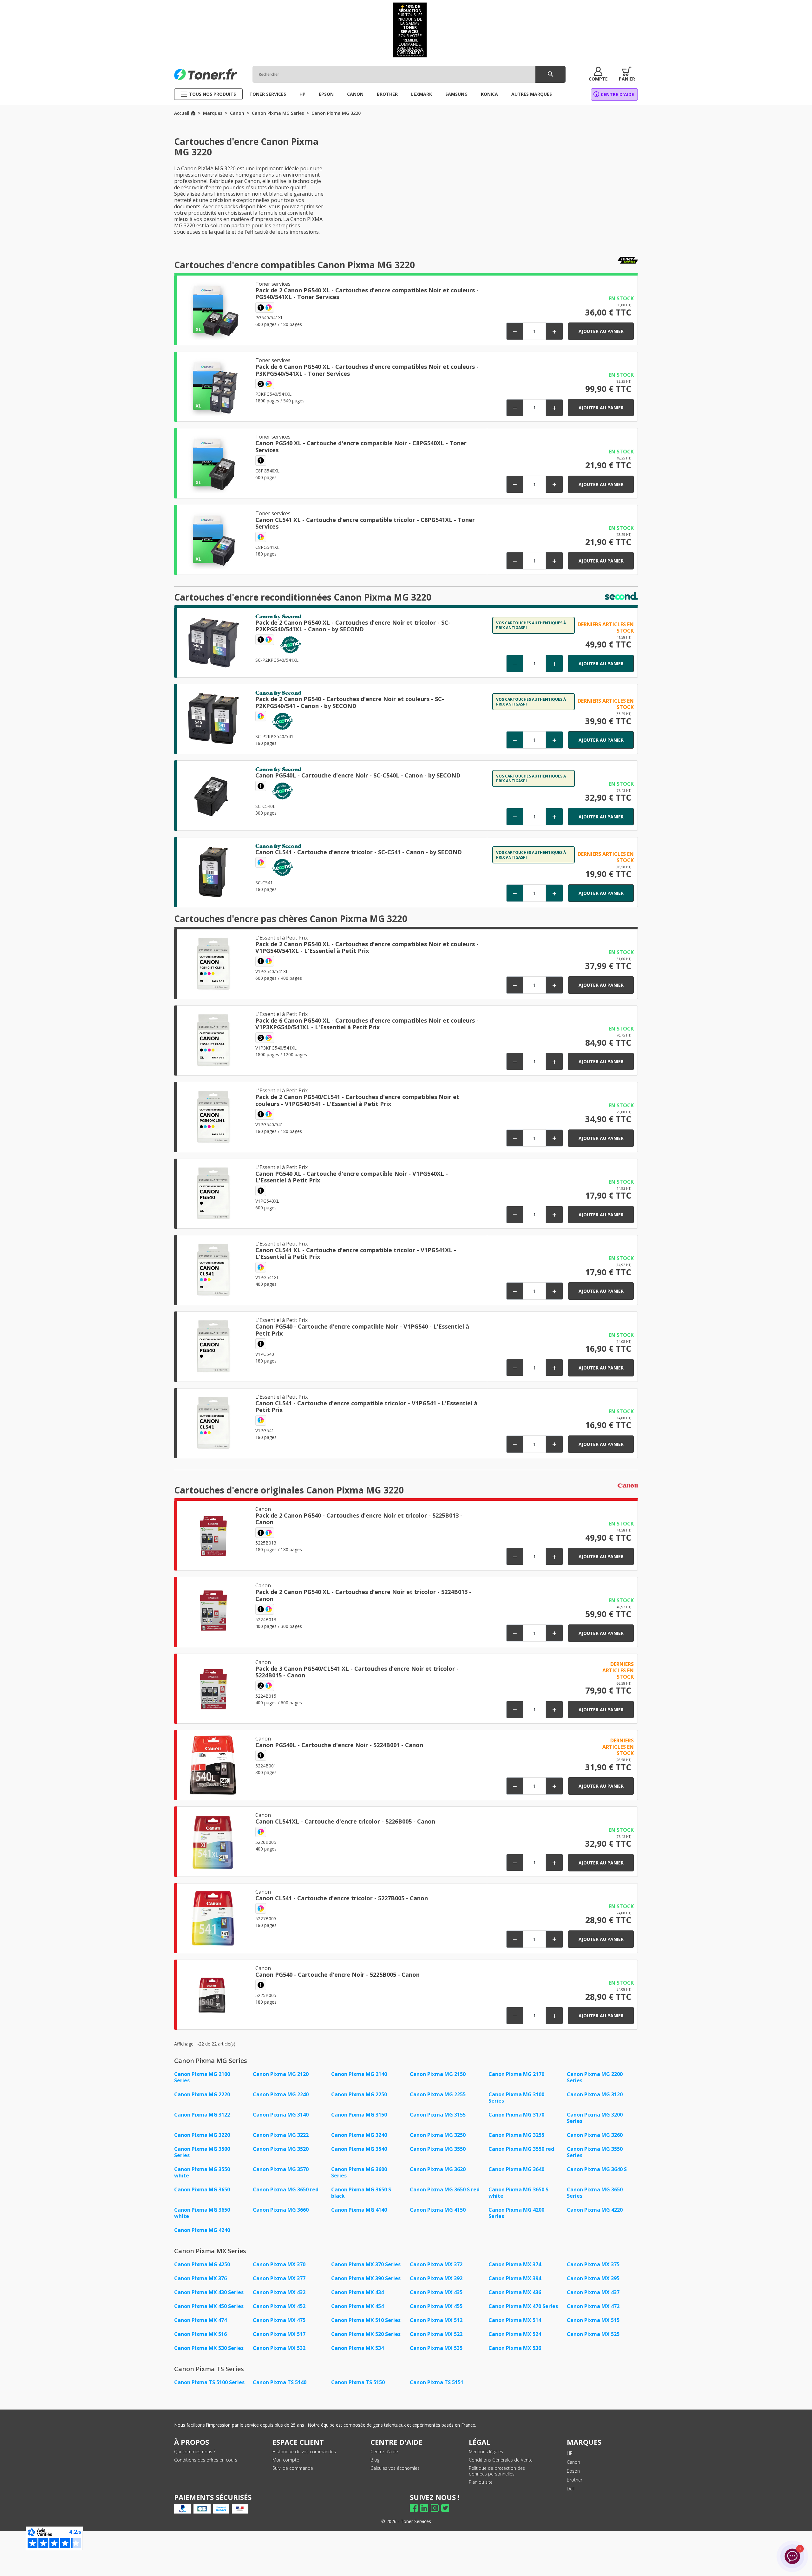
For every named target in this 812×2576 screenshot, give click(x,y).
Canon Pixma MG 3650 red (286, 2189)
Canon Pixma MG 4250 (202, 2264)
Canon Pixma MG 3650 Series (595, 2193)
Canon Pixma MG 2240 (281, 2094)
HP (570, 2453)
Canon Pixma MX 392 (436, 2278)
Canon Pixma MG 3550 (438, 2149)
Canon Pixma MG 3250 (438, 2135)
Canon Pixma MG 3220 (202, 2135)
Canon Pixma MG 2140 (359, 2074)
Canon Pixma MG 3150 (359, 2115)
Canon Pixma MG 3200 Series (595, 2118)
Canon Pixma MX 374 (515, 2264)
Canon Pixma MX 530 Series (209, 2348)
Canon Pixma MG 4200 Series (516, 2213)
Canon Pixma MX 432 (279, 2292)
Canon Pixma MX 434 (357, 2292)
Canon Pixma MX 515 (593, 2320)
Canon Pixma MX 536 (515, 2348)
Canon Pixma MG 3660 (281, 2210)
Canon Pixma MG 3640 (516, 2169)
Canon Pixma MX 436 (515, 2292)
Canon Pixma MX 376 (200, 2278)
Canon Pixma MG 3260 (595, 2135)
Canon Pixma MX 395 (593, 2278)
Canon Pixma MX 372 (436, 2264)
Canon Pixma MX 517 (279, 2334)
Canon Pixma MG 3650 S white (518, 2193)
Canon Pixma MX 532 (279, 2348)
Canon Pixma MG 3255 (516, 2135)
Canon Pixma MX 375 (593, 2264)
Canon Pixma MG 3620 (438, 2169)
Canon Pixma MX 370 (279, 2264)
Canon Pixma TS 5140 (280, 2382)
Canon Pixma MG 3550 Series (595, 2152)
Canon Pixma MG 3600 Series (359, 2172)
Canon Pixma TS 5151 (437, 2382)
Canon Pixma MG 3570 (281, 2169)
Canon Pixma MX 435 (436, 2292)
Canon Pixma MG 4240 (202, 2230)
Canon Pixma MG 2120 (281, 2074)
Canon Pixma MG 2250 (359, 2094)
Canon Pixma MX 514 (515, 2320)
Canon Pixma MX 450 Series (209, 2306)
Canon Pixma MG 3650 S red (445, 2189)
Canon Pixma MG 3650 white (202, 2213)
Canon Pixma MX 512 (436, 2320)
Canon (573, 2462)
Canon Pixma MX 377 (279, 2278)
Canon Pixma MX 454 (357, 2306)
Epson (573, 2471)
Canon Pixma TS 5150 (358, 2382)
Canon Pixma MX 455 (436, 2306)
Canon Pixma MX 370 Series (366, 2264)
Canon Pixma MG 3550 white (202, 2172)
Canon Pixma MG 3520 (281, 2149)
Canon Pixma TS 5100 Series (209, 2382)
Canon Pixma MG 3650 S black (361, 2193)
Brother (575, 2480)
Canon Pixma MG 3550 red (521, 2149)
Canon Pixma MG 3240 (359, 2135)
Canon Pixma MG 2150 (438, 2074)
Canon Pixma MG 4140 (359, 2210)
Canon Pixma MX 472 (593, 2306)
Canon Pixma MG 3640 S (597, 2169)
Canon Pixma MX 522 (436, 2334)
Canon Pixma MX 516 (200, 2334)
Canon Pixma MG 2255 (438, 2094)
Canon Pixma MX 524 (515, 2334)
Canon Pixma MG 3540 (359, 2149)
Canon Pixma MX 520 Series (366, 2334)
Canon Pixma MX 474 (200, 2320)
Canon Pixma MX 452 (279, 2306)
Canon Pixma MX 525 (593, 2334)
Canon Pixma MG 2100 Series (202, 2077)
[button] (598, 74)
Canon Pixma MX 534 (357, 2348)
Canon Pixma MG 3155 (438, 2115)
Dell (571, 2489)
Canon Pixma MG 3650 (202, 2189)
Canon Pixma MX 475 (279, 2320)
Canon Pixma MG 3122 (202, 2115)
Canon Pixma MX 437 (593, 2292)
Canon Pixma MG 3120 (595, 2094)
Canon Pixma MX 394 (515, 2278)
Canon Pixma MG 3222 (281, 2135)
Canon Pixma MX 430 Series (209, 2292)
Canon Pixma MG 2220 (202, 2094)
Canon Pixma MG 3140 (281, 2115)
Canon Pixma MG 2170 (516, 2074)
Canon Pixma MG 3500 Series (202, 2152)
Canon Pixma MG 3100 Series (516, 2098)
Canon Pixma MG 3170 (516, 2115)
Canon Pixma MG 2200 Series (595, 2077)
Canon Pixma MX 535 (436, 2348)
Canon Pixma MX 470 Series (523, 2306)
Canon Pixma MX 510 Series (366, 2320)
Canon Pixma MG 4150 (438, 2210)
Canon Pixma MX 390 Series (366, 2278)
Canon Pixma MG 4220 (595, 2210)
